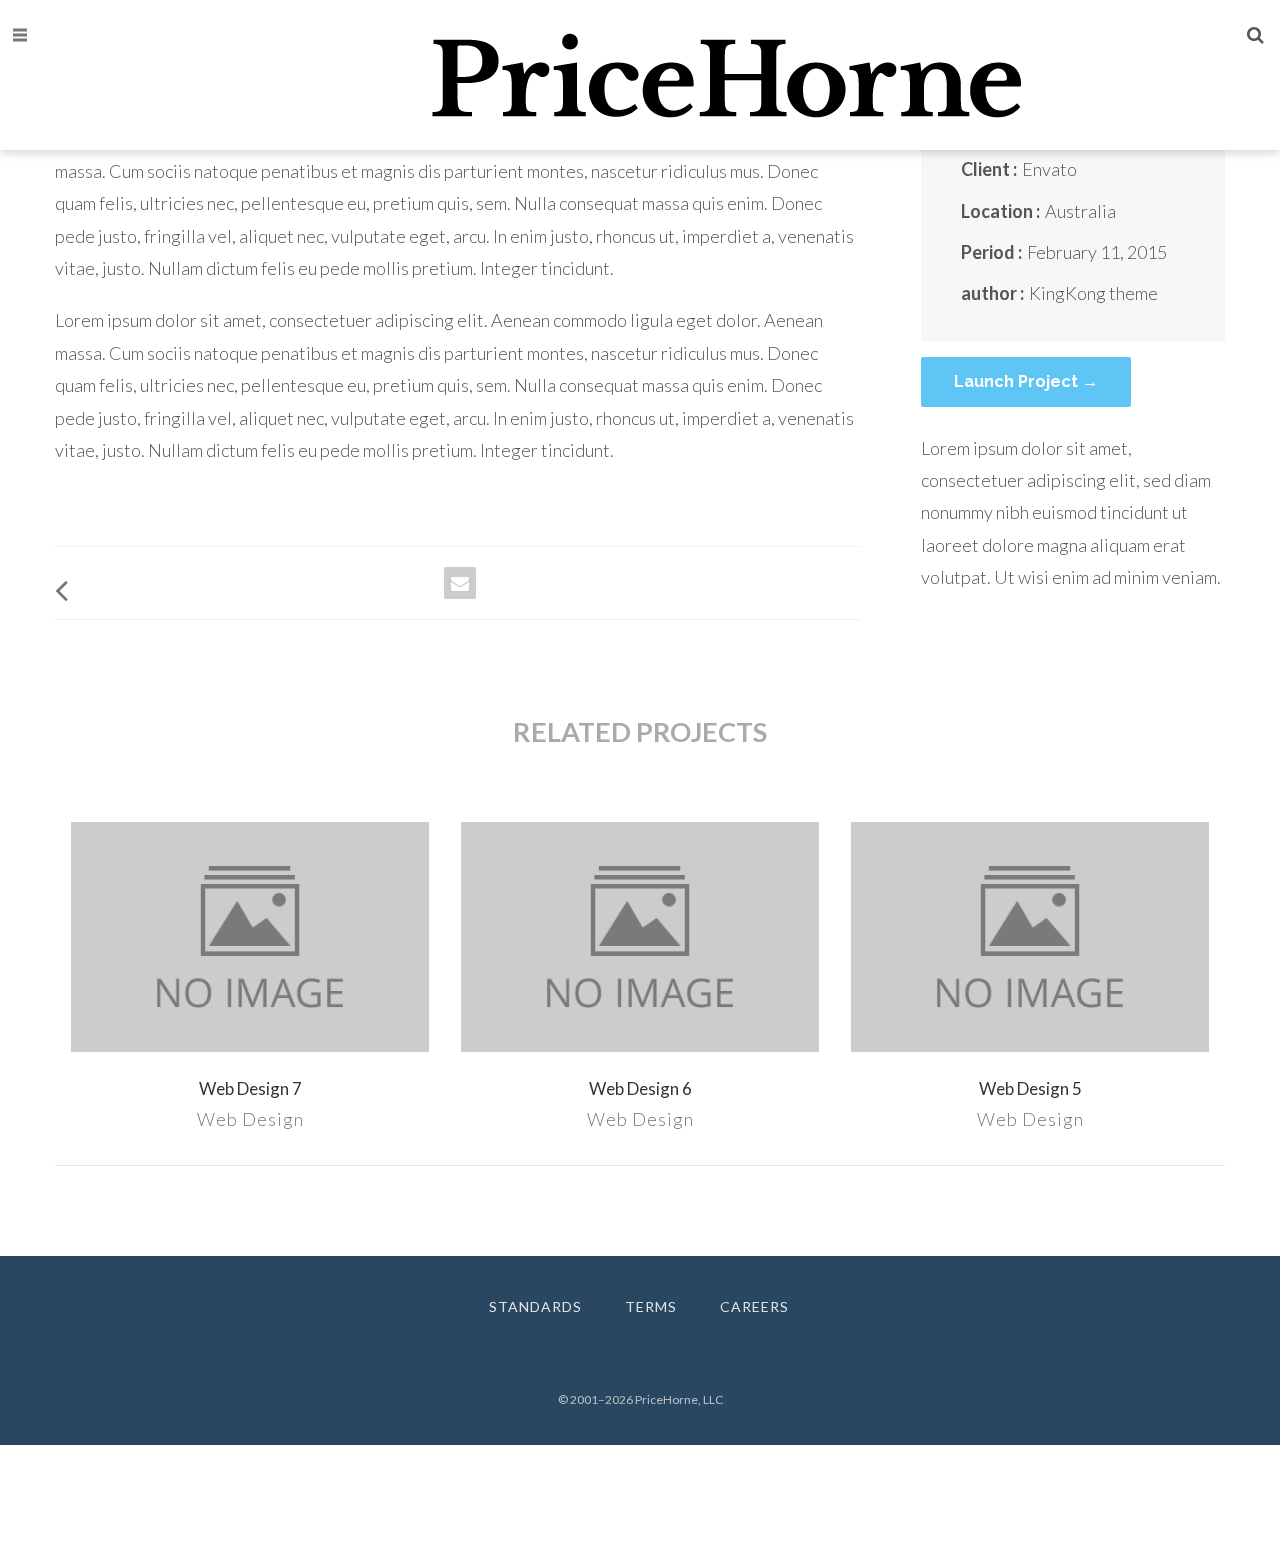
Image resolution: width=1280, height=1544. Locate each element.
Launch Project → (1026, 381)
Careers (754, 1306)
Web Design (250, 1119)
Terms (651, 1306)
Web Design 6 (640, 1088)
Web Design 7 (250, 1088)
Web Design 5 (1030, 1088)
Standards (535, 1306)
